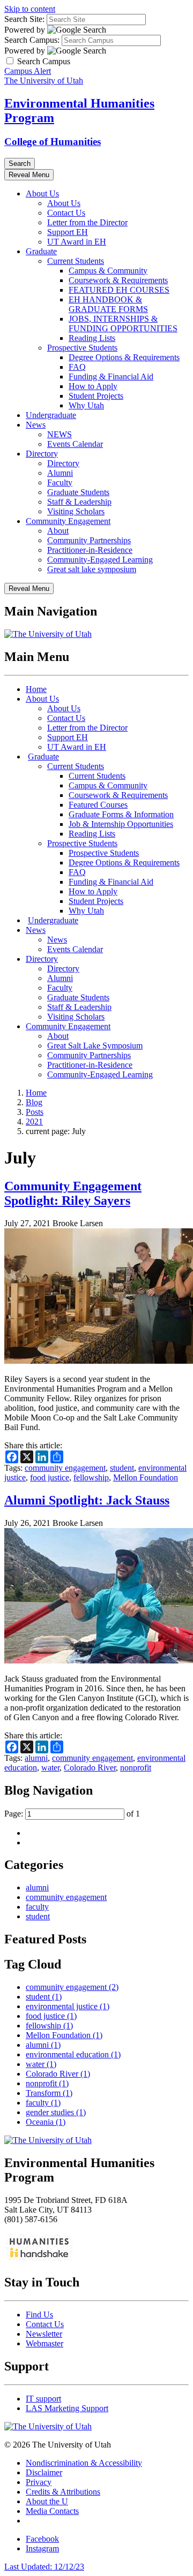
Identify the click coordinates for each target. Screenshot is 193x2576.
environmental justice (68, 2006)
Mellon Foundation (146, 1477)
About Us (42, 193)
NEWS (60, 434)
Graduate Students (78, 492)
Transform (49, 2093)
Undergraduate (51, 415)
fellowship (91, 1477)
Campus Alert (28, 71)
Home (36, 689)
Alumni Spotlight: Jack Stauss (87, 1500)
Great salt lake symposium (92, 569)
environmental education (73, 2054)
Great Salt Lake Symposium (95, 1046)
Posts (35, 1112)
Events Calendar (75, 444)
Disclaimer (44, 2472)
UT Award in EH (77, 242)
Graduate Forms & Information (121, 814)
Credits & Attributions (63, 2492)
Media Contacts (52, 2511)
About (58, 531)
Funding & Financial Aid (111, 377)
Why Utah (86, 405)
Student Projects (96, 396)
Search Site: (24, 19)
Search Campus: (32, 40)
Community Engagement (68, 521)
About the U (47, 2501)
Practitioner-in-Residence (90, 550)
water (50, 1768)
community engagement (65, 1468)
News (36, 425)
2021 (34, 1122)
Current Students (76, 261)
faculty (37, 1907)
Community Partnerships (89, 540)
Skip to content (30, 9)
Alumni (60, 473)
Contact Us (66, 213)
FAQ (77, 367)
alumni (36, 1758)
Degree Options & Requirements (124, 357)
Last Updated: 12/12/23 (44, 2567)
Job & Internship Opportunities (121, 824)
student (122, 1468)
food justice (50, 1477)
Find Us (39, 2315)
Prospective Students (82, 348)
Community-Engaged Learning (100, 560)
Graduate (41, 251)
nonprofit (136, 1768)
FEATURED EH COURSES (119, 290)
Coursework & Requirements (118, 280)
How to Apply (93, 386)
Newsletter (44, 2334)
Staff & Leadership (79, 502)
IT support (43, 2399)
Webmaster (44, 2343)
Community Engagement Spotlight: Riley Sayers (73, 1193)
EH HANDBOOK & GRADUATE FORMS (108, 304)
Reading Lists (92, 338)
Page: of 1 (72, 1814)
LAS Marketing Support (67, 2408)
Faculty (60, 482)
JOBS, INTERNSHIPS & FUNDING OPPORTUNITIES (123, 324)
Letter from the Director (87, 222)
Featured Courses (98, 805)
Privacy (39, 2482)
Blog (34, 1102)
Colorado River (90, 1768)
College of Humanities (53, 142)
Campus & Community (108, 271)
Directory (42, 454)
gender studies (56, 2112)
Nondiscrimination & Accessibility (84, 2463)
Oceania (46, 2122)
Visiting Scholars (76, 511)
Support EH (68, 232)
